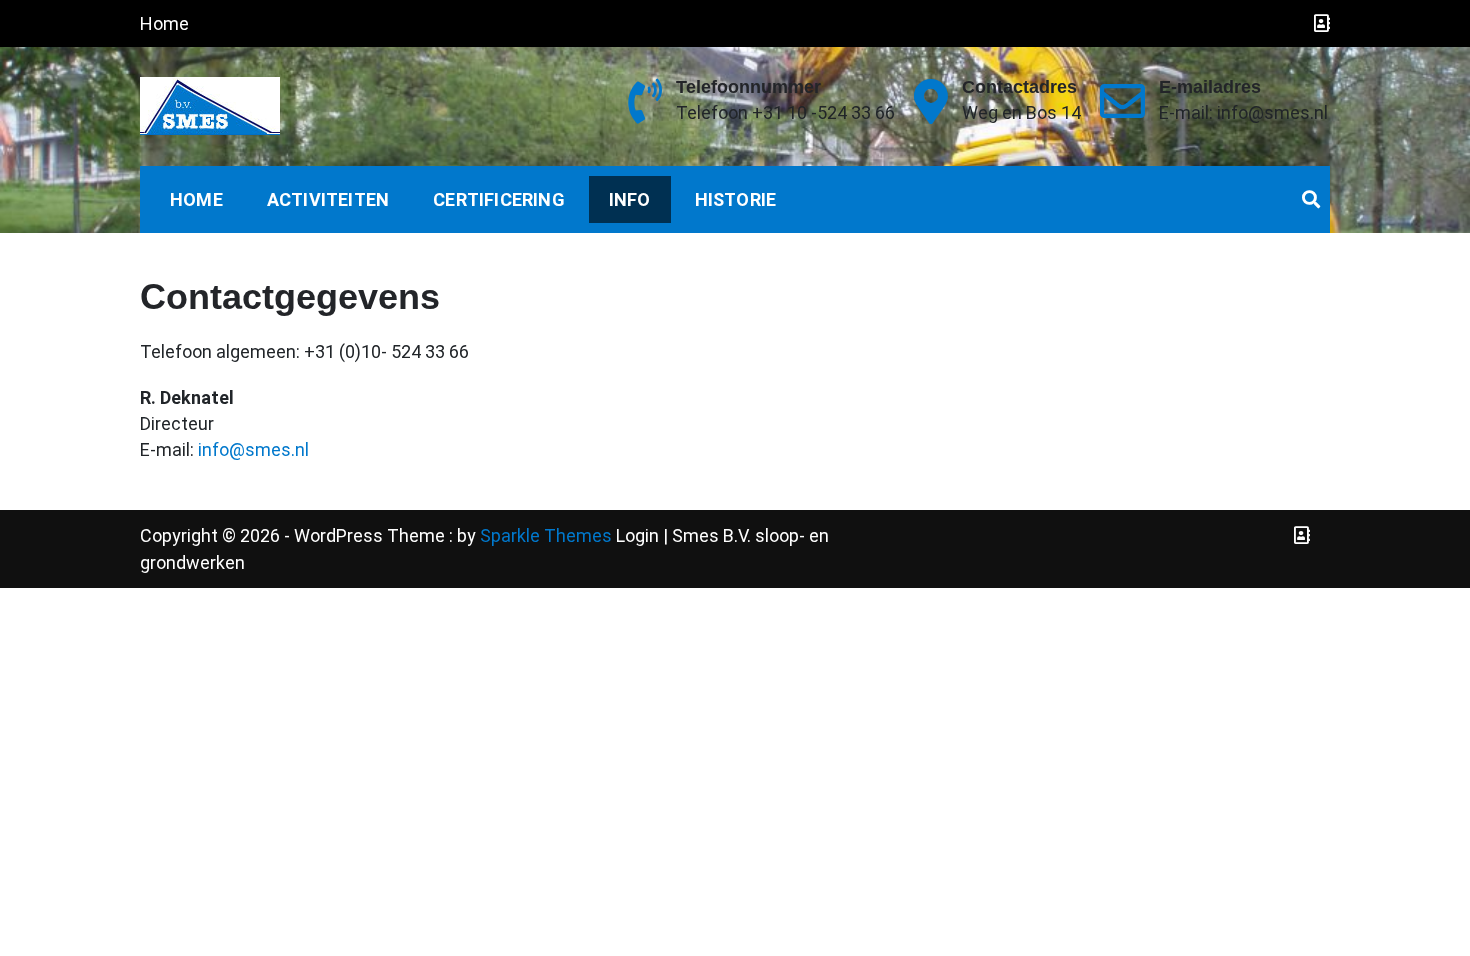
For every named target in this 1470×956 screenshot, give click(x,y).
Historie (736, 199)
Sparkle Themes (546, 535)
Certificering (499, 199)
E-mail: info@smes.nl (1243, 112)
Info (630, 199)
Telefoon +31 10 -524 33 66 (785, 112)
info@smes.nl (253, 449)
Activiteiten (328, 199)
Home (164, 23)
